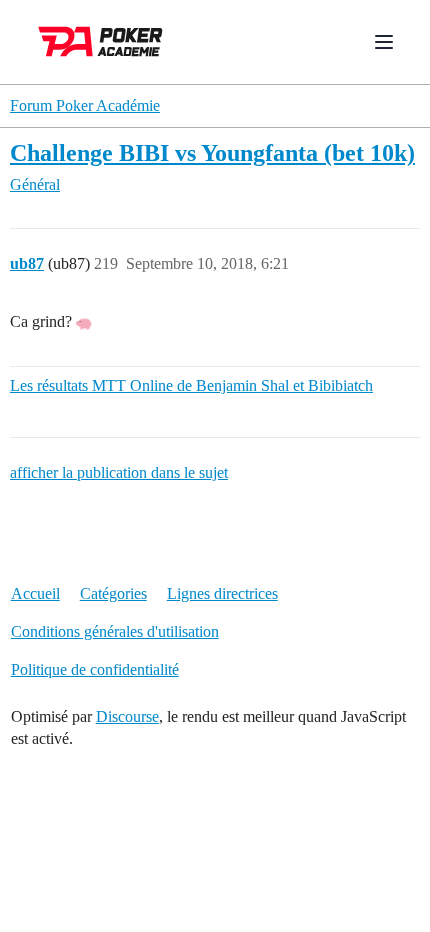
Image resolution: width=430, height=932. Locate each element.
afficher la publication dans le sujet (119, 472)
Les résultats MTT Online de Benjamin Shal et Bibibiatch (191, 385)
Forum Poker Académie (85, 105)
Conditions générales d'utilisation (115, 631)
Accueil (35, 593)
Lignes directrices (222, 593)
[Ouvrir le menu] (384, 42)
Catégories (113, 593)
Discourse (127, 716)
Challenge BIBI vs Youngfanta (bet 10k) (212, 152)
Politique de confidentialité (95, 669)
